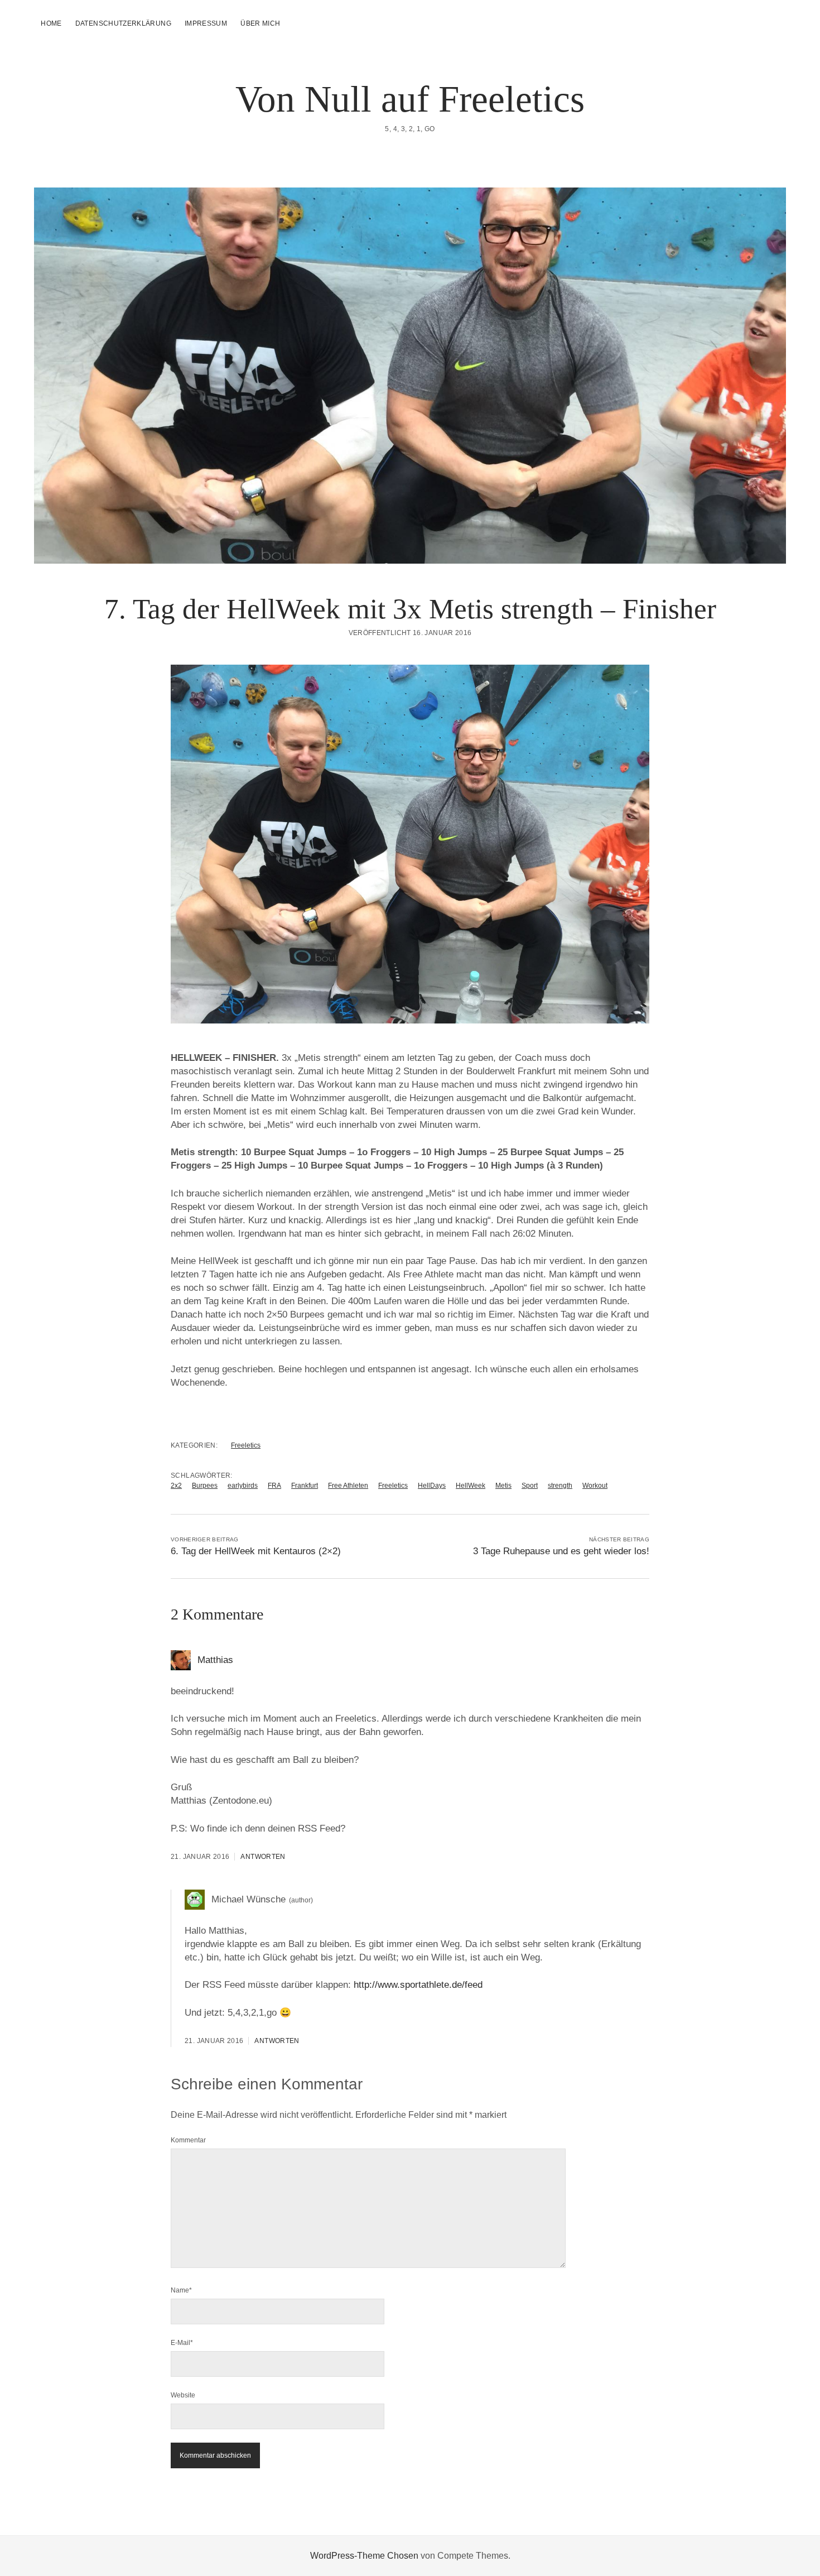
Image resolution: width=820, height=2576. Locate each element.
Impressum (206, 23)
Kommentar (188, 2140)
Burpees (205, 1486)
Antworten (263, 1857)
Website (183, 2395)
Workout (595, 1486)
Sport (530, 1486)
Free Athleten (348, 1486)
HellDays (432, 1486)
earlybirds (243, 1486)
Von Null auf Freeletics (410, 99)
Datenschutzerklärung (123, 23)
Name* (181, 2290)
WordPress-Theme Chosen (364, 2556)
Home (51, 23)
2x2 (176, 1486)
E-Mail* (182, 2343)
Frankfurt (305, 1486)
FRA (274, 1486)
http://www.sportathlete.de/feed (418, 1985)
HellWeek (471, 1486)
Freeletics (246, 1445)
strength (560, 1486)
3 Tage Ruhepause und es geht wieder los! (561, 1551)
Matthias (215, 1660)
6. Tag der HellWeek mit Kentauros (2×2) (256, 1551)
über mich (260, 23)
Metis (503, 1486)
